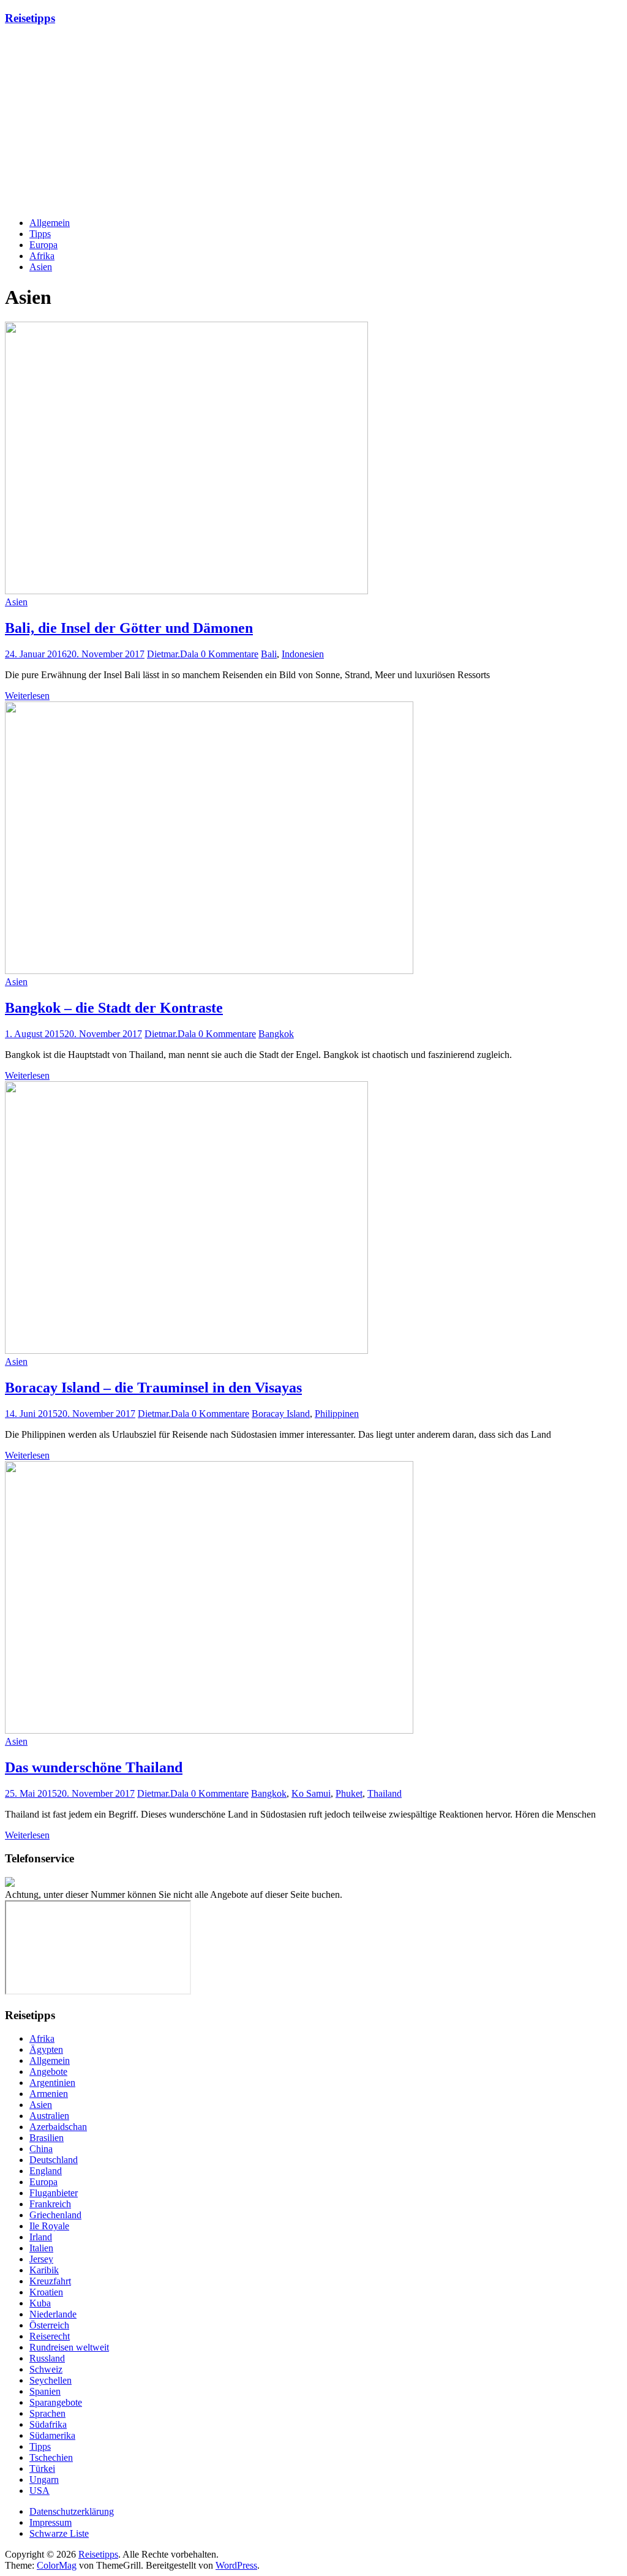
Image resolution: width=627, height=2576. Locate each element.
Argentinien (52, 2083)
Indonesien (303, 654)
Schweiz (46, 2369)
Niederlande (53, 2314)
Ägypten (46, 2049)
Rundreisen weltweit (69, 2347)
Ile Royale (49, 2226)
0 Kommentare (230, 654)
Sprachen (47, 2413)
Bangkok (276, 1034)
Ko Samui (311, 1793)
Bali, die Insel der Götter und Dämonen (129, 628)
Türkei (42, 2468)
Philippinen (337, 1414)
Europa (43, 245)
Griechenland (55, 2215)
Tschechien (51, 2457)
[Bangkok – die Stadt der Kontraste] (209, 971)
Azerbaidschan (58, 2127)
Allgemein (50, 223)
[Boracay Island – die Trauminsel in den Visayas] (186, 1350)
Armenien (49, 2094)
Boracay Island (281, 1414)
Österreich (49, 2325)
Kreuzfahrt (50, 2281)
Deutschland (54, 2160)
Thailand (385, 1793)
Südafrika (48, 2424)
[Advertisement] (313, 122)
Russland (47, 2358)
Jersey (41, 2259)
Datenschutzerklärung (72, 2511)
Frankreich (50, 2204)
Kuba (40, 2303)
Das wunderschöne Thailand (94, 1767)
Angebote (48, 2072)
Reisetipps (30, 18)
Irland (41, 2237)
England (46, 2171)
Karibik (44, 2270)
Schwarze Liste (59, 2533)
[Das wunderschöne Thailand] (209, 1730)
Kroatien (46, 2292)
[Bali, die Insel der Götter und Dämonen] (186, 591)
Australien (49, 2116)
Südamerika (52, 2435)
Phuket (349, 1793)
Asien (41, 267)
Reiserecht (50, 2336)
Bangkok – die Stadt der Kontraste (114, 1008)
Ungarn (44, 2480)
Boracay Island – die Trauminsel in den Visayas (153, 1388)
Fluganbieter (54, 2193)
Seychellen (51, 2380)
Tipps (40, 234)
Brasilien (47, 2138)
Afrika (42, 256)
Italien (41, 2248)
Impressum (51, 2522)
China (41, 2149)
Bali (269, 654)
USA (39, 2491)
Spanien (45, 2391)
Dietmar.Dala (174, 654)
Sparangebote (56, 2402)
